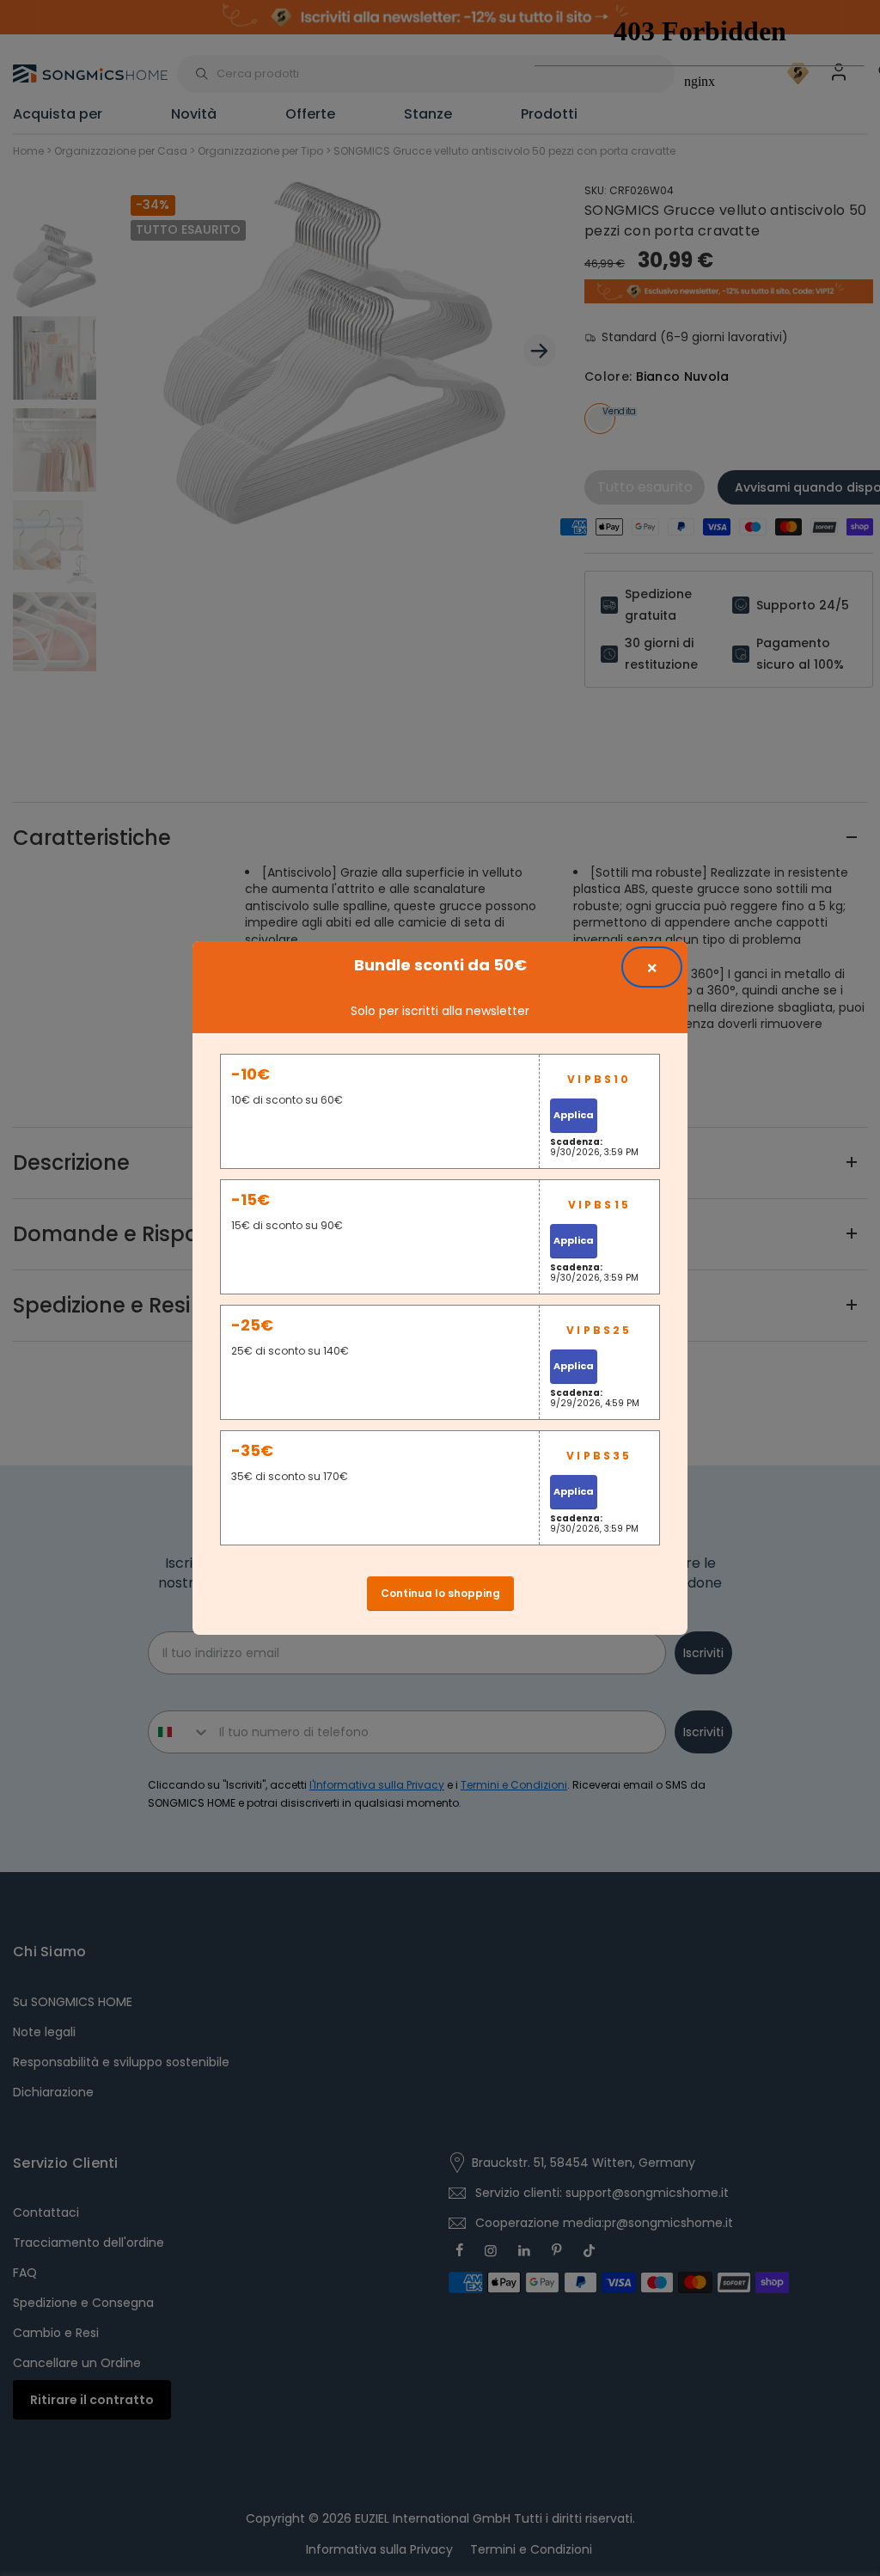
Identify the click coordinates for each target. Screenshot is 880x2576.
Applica (574, 1115)
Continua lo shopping (440, 1593)
